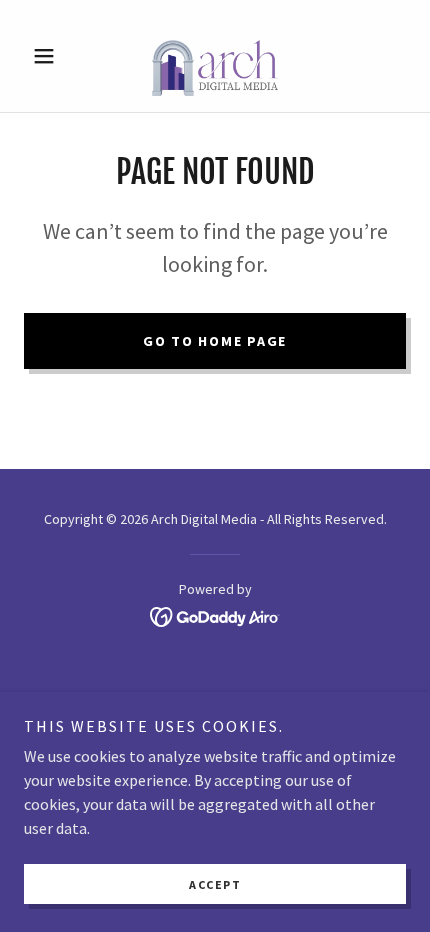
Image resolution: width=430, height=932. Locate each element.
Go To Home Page (215, 341)
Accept (215, 884)
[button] (52, 56)
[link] (215, 56)
